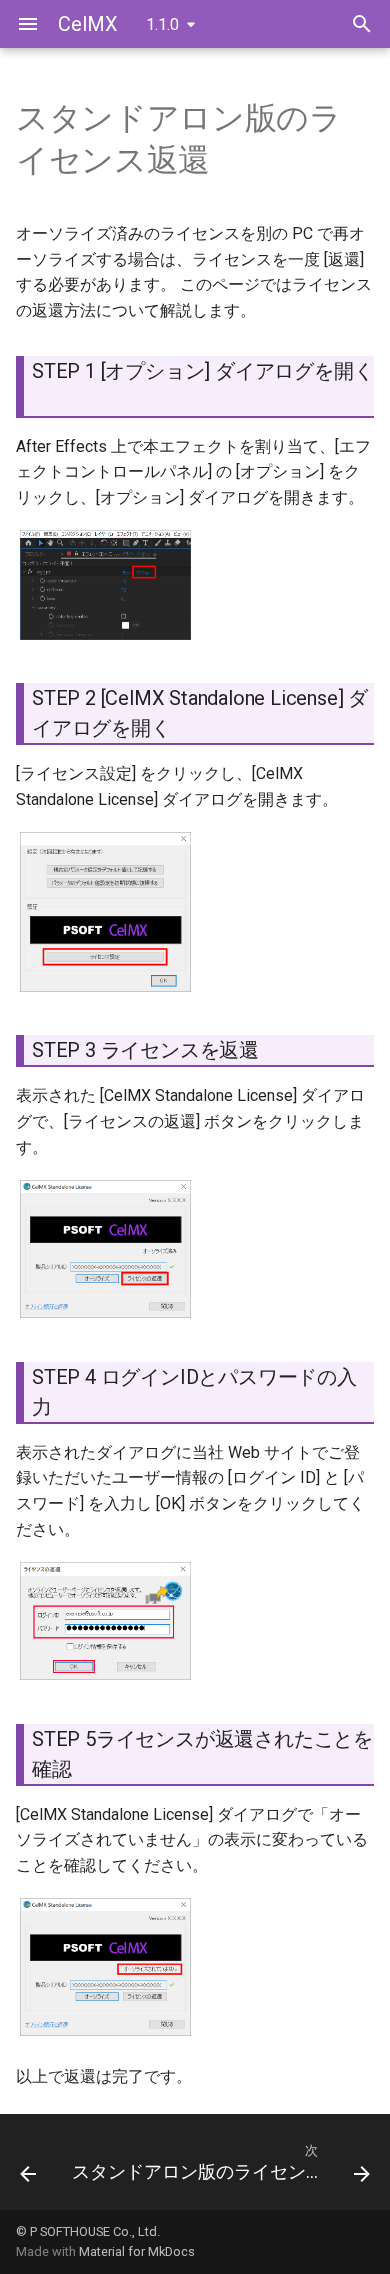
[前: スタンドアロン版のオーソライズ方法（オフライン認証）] (28, 2168)
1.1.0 (162, 24)
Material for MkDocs (137, 2251)
